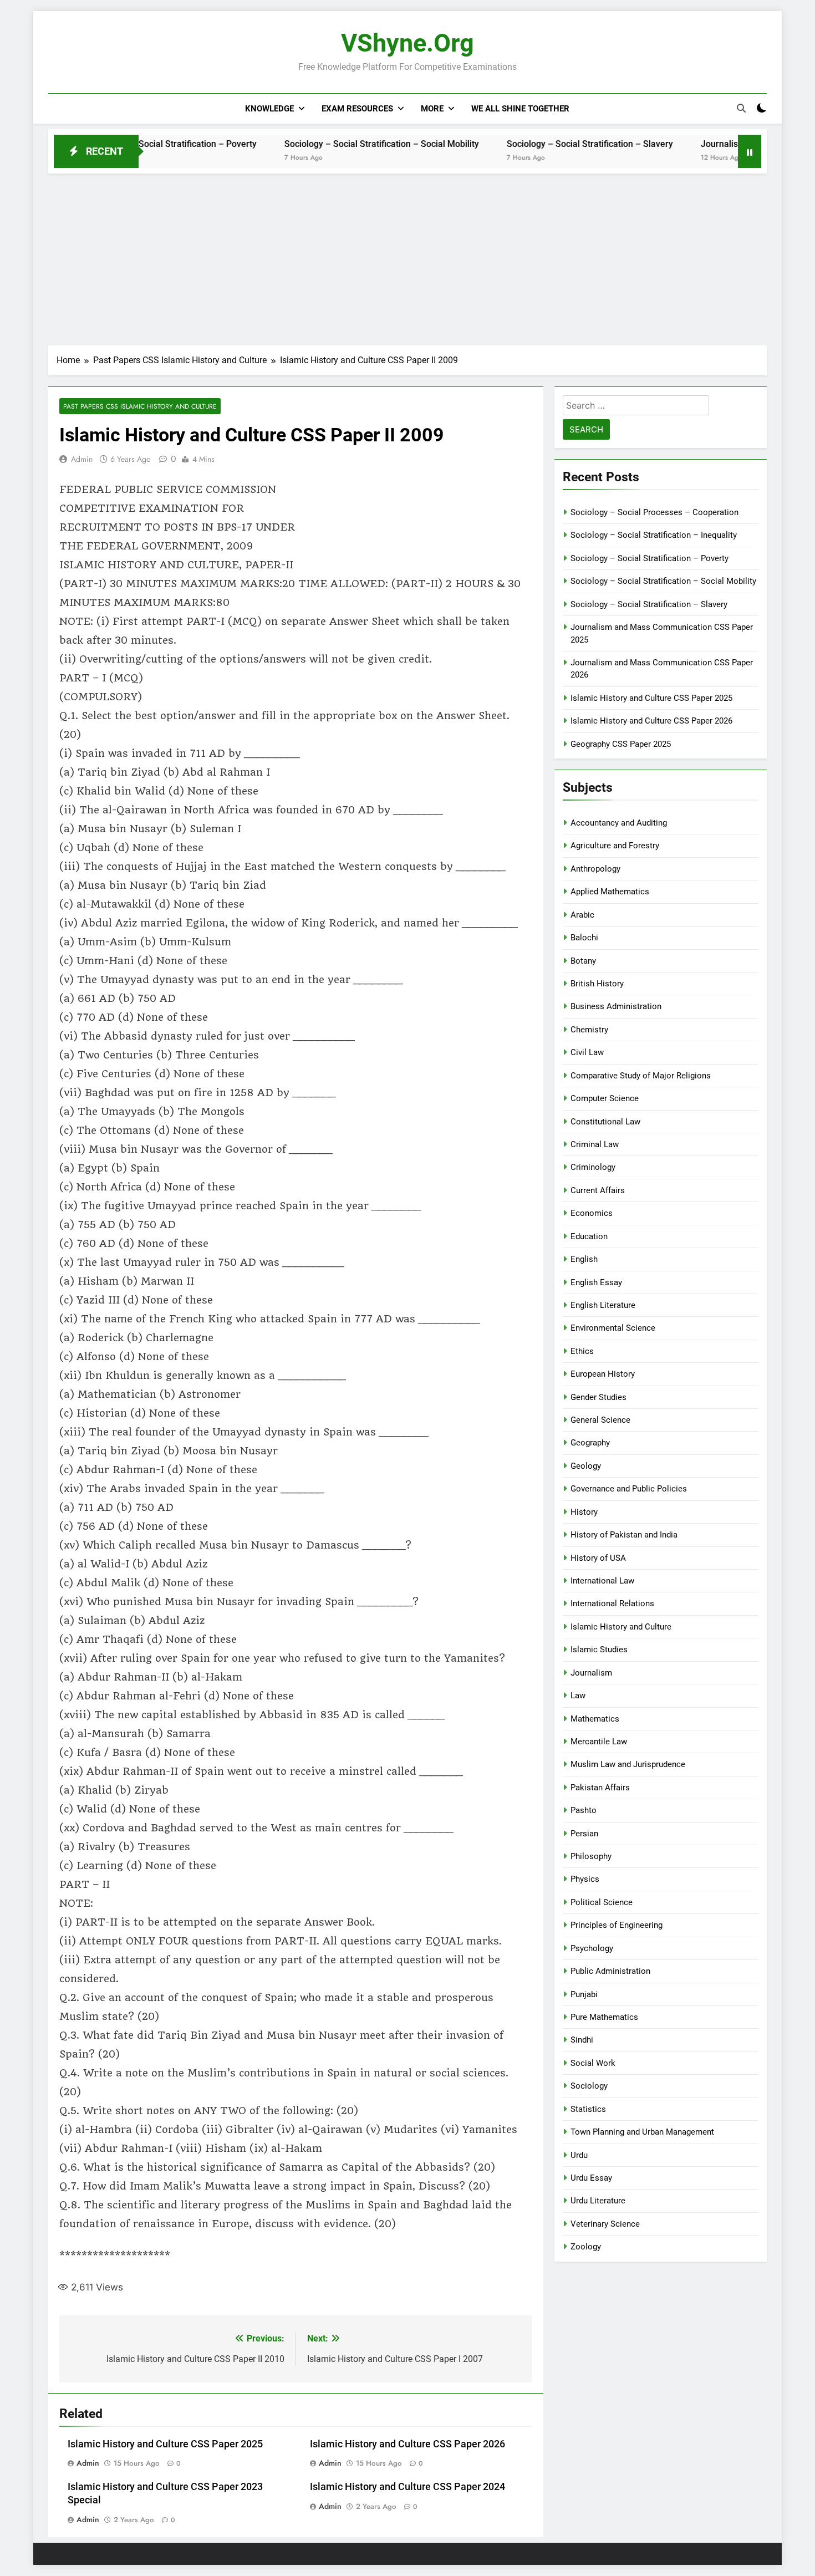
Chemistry (589, 1030)
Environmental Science (613, 1328)
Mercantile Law (599, 1742)
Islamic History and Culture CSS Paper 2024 (407, 2487)
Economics (592, 1213)
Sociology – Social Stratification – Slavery (522, 144)
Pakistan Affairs (600, 1788)
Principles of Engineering (617, 1925)
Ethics (582, 1351)
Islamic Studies (599, 1650)
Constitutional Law (605, 1122)
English (584, 1259)
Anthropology (595, 869)
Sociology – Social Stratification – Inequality (654, 535)
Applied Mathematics (610, 892)
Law (578, 1696)
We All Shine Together (520, 109)
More (432, 109)
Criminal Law (595, 1144)
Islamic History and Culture (621, 1627)
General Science (600, 1420)
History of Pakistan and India (624, 1535)
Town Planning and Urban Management (642, 2132)
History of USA (598, 1558)
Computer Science (605, 1098)
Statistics (588, 2109)
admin (82, 459)
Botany (583, 961)
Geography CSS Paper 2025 (621, 744)
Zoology (586, 2247)
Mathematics (595, 1719)
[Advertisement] (407, 257)
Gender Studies (598, 1397)
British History (597, 984)
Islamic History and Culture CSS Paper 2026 (407, 2444)
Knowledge (269, 109)
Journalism (591, 1673)
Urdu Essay (591, 2178)
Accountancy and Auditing (619, 823)
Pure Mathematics (604, 2017)
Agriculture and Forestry (615, 846)
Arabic (582, 915)
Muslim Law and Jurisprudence (628, 1764)
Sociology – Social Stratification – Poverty (650, 558)
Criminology (593, 1167)
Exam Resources (357, 109)
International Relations (612, 1603)
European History (603, 1374)
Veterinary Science (605, 2224)
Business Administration (616, 1006)
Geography (590, 1443)
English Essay (596, 1282)
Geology (586, 1466)
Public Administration (610, 1971)
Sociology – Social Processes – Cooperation (654, 512)
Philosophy (591, 1856)
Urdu (579, 2155)
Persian (584, 1834)
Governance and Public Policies (629, 1489)
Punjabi (584, 1994)
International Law (602, 1581)
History (584, 1512)
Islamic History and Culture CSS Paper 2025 (165, 2444)
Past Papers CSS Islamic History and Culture (140, 406)
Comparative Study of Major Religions (641, 1076)
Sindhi (582, 2040)
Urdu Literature (598, 2201)
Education (589, 1236)
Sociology (589, 2086)
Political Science (602, 1902)
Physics (585, 1879)
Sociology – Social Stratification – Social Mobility (314, 144)
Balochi (584, 938)
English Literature (603, 1305)
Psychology (592, 1948)
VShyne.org (407, 43)
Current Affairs (598, 1190)
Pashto (584, 1810)
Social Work (593, 2063)
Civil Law (587, 1052)
